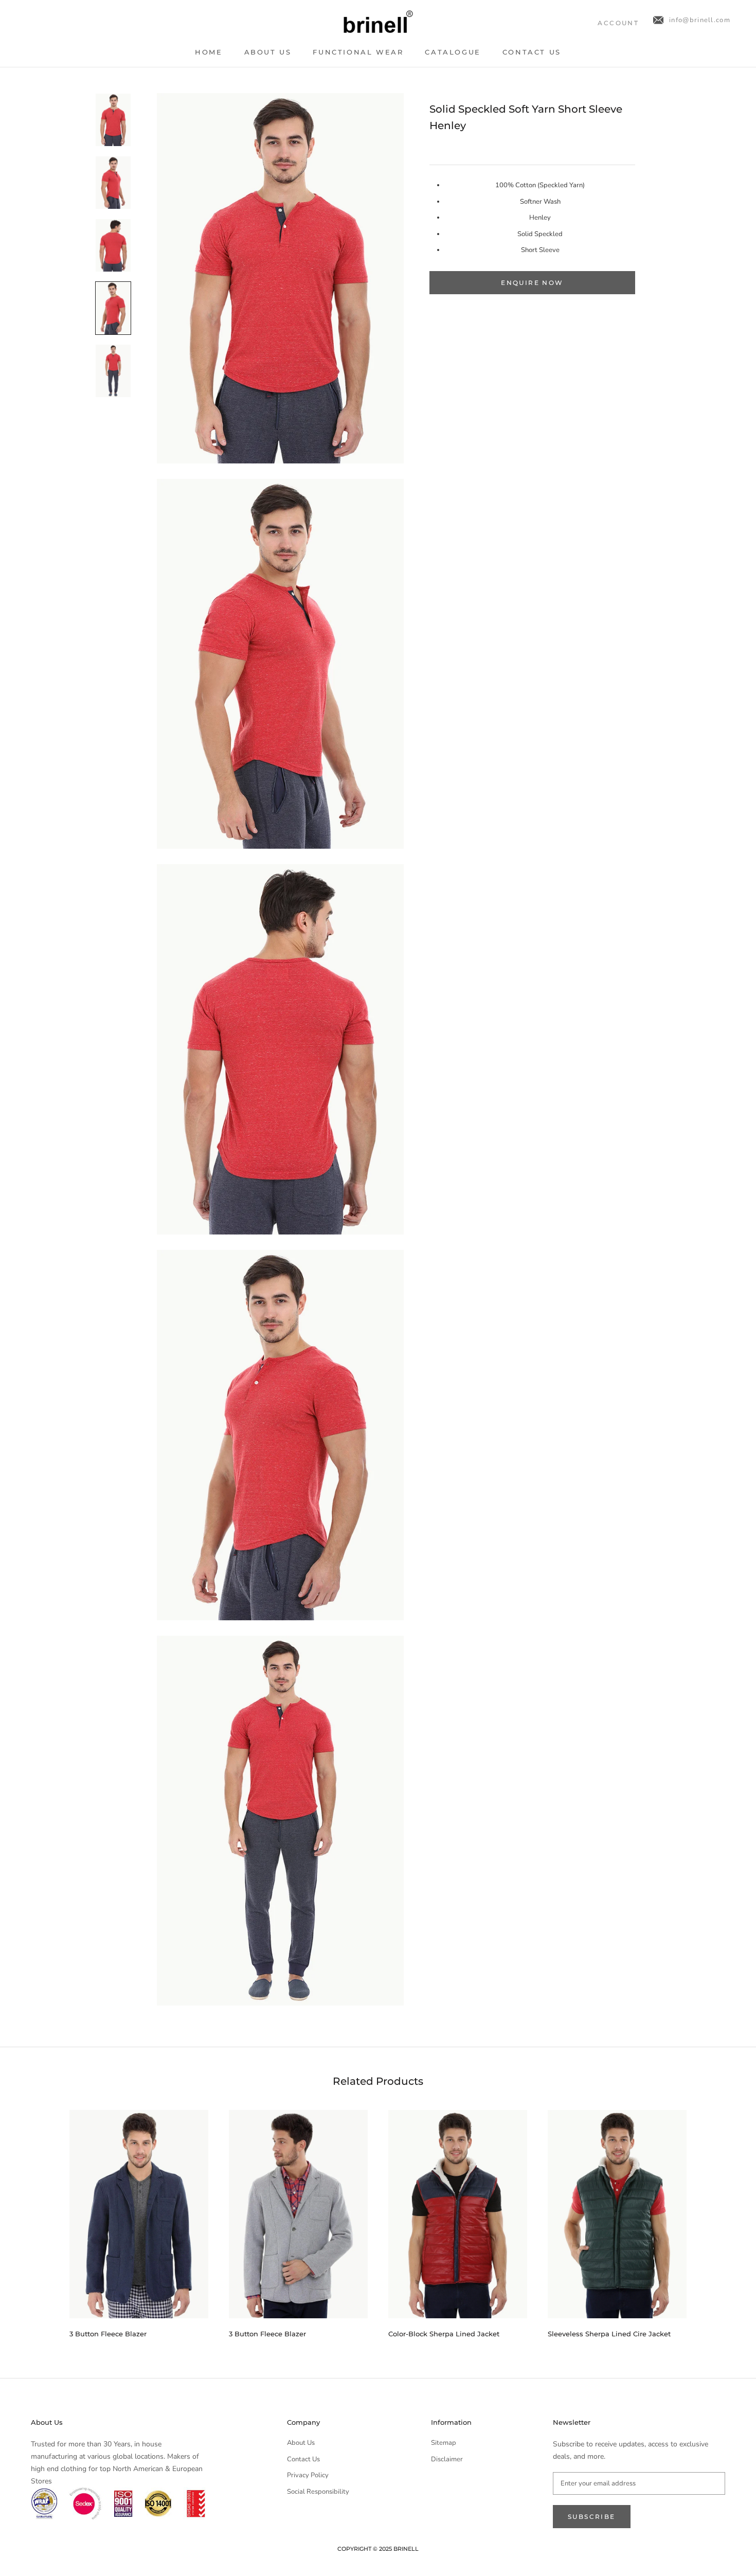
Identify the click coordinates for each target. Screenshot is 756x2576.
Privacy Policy (308, 2475)
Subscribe (592, 2517)
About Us (268, 52)
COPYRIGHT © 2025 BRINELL (378, 2549)
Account (618, 23)
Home (209, 52)
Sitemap (444, 2443)
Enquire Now (532, 283)
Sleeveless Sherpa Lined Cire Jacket (609, 2334)
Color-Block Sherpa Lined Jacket (444, 2334)
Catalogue (453, 52)
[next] (711, 2220)
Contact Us (532, 52)
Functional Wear (358, 52)
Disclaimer (447, 2459)
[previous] (45, 2220)
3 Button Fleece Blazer (108, 2334)
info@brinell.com (700, 20)
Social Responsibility (318, 2492)
